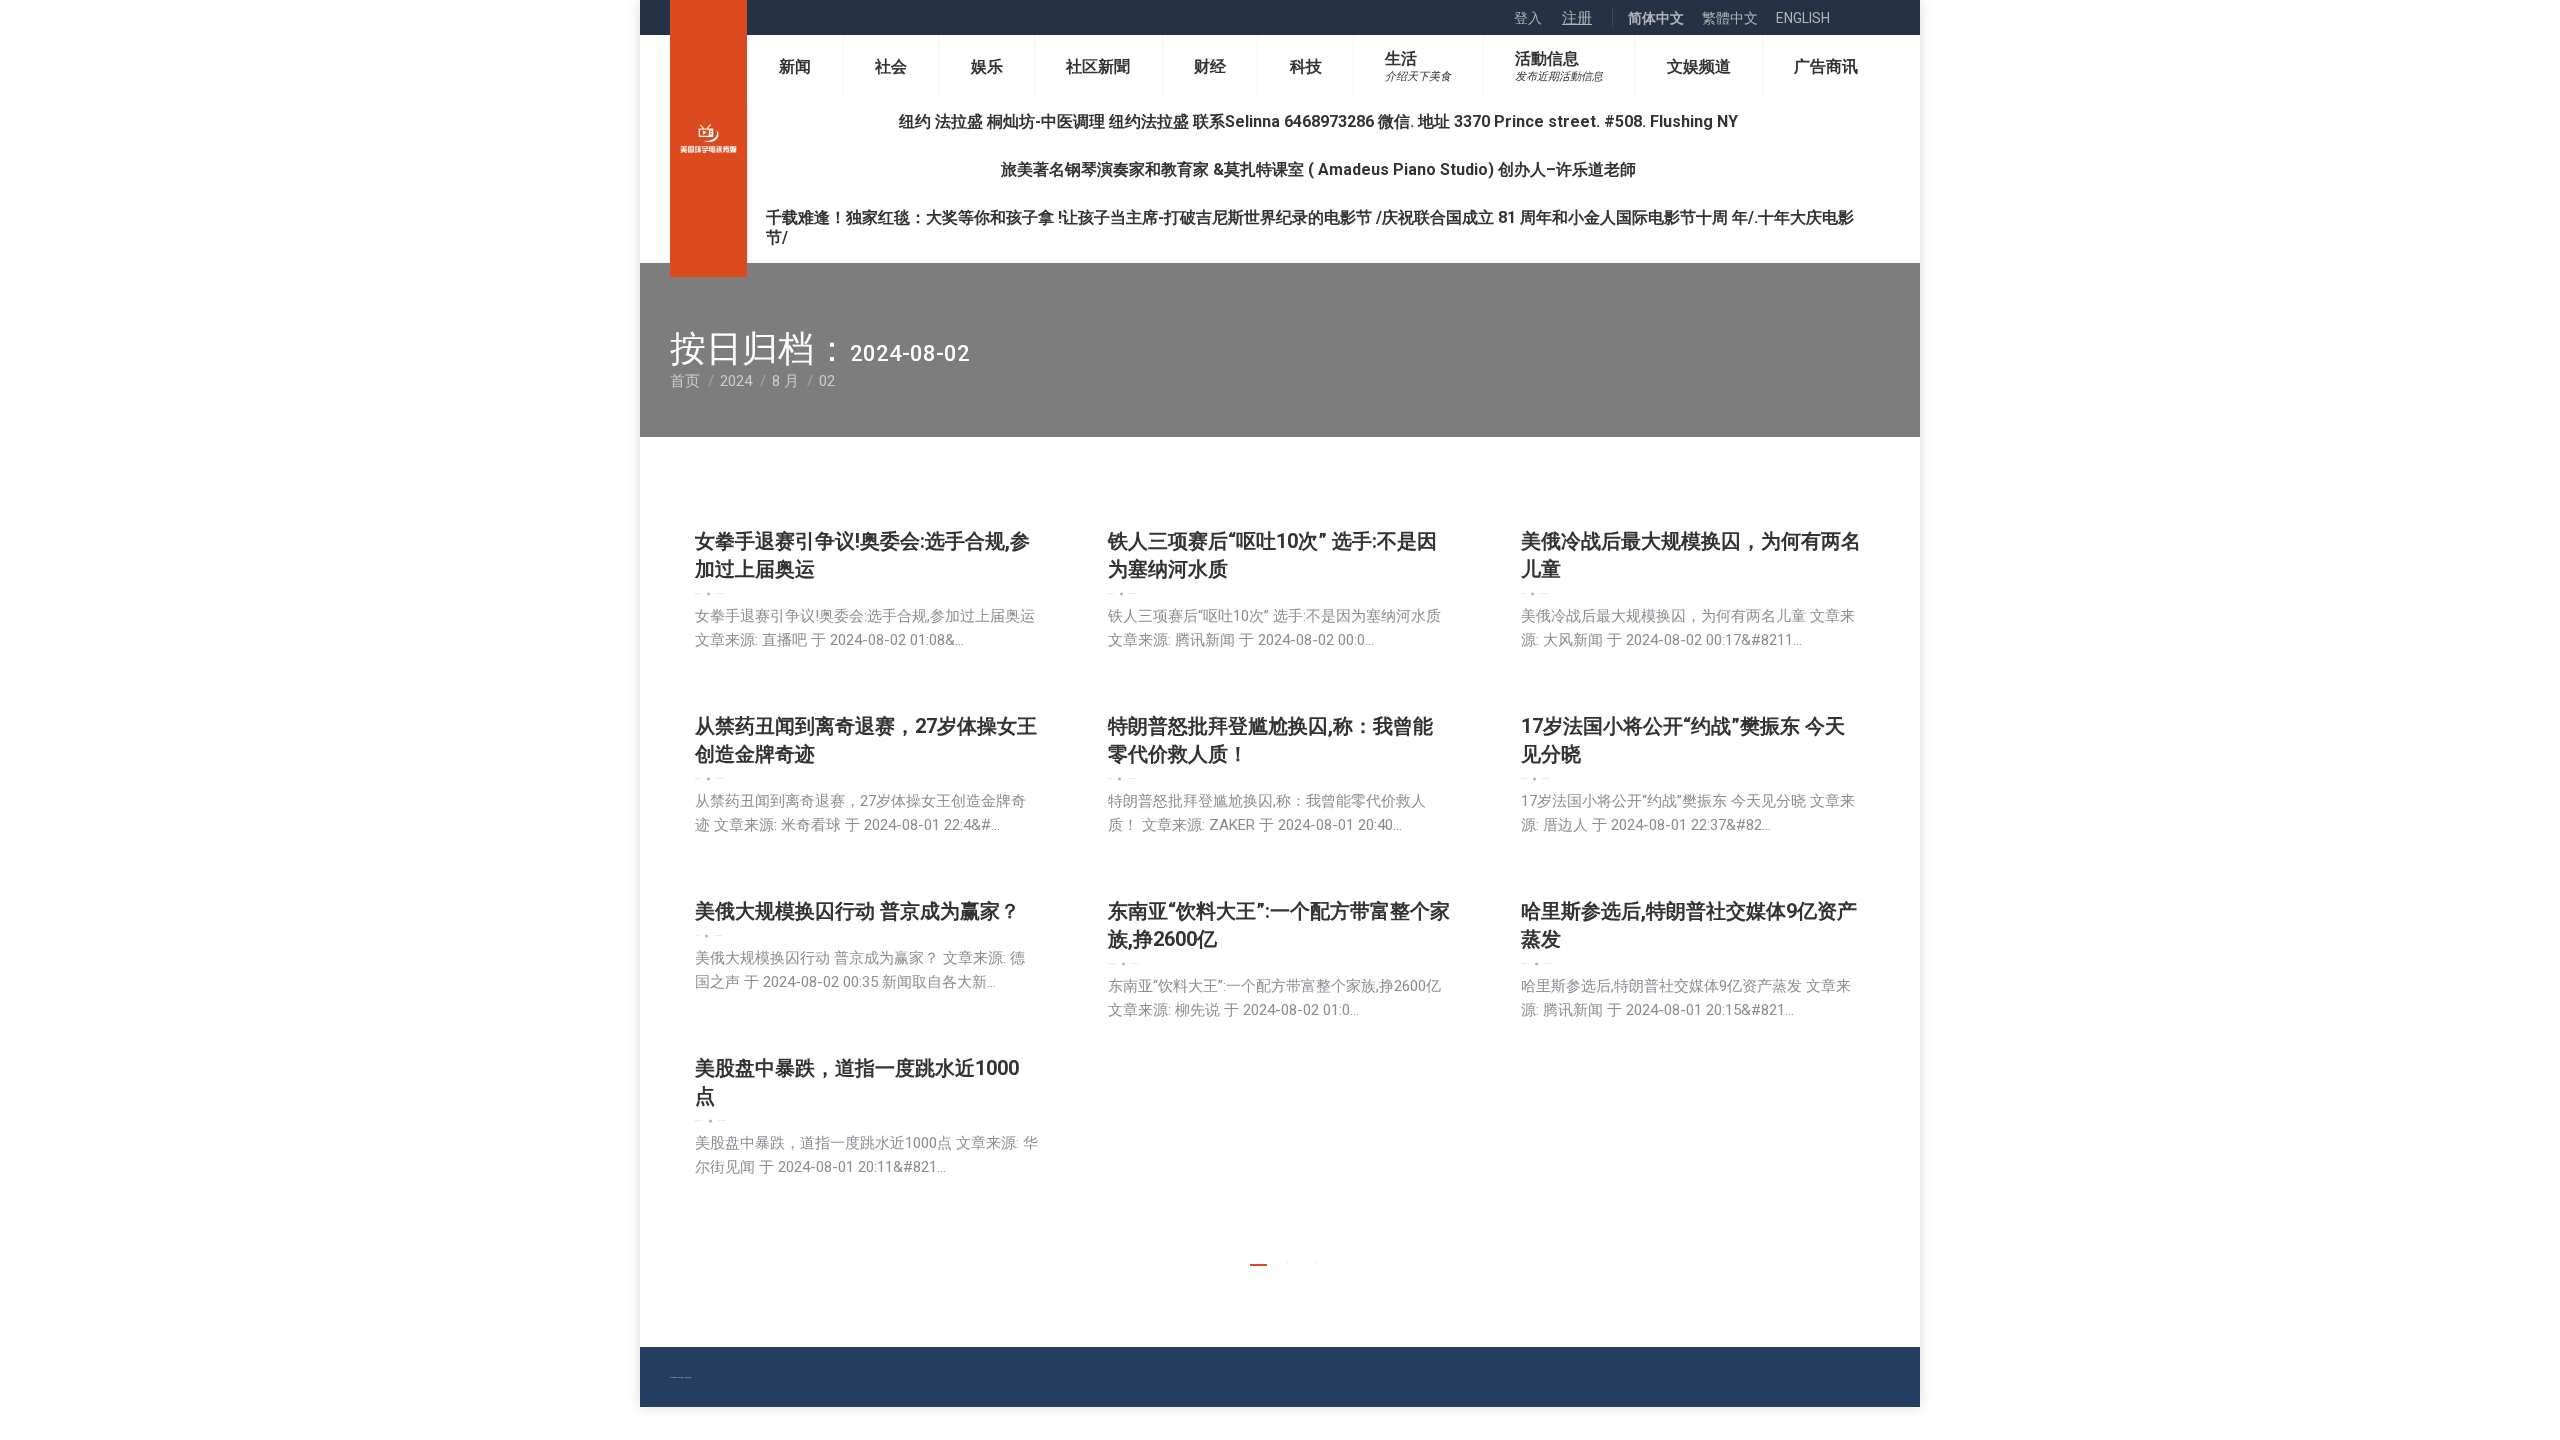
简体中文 (1656, 18)
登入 (1528, 18)
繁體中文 (1730, 18)
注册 (1577, 18)
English (1803, 18)
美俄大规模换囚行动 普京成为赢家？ (857, 911)
